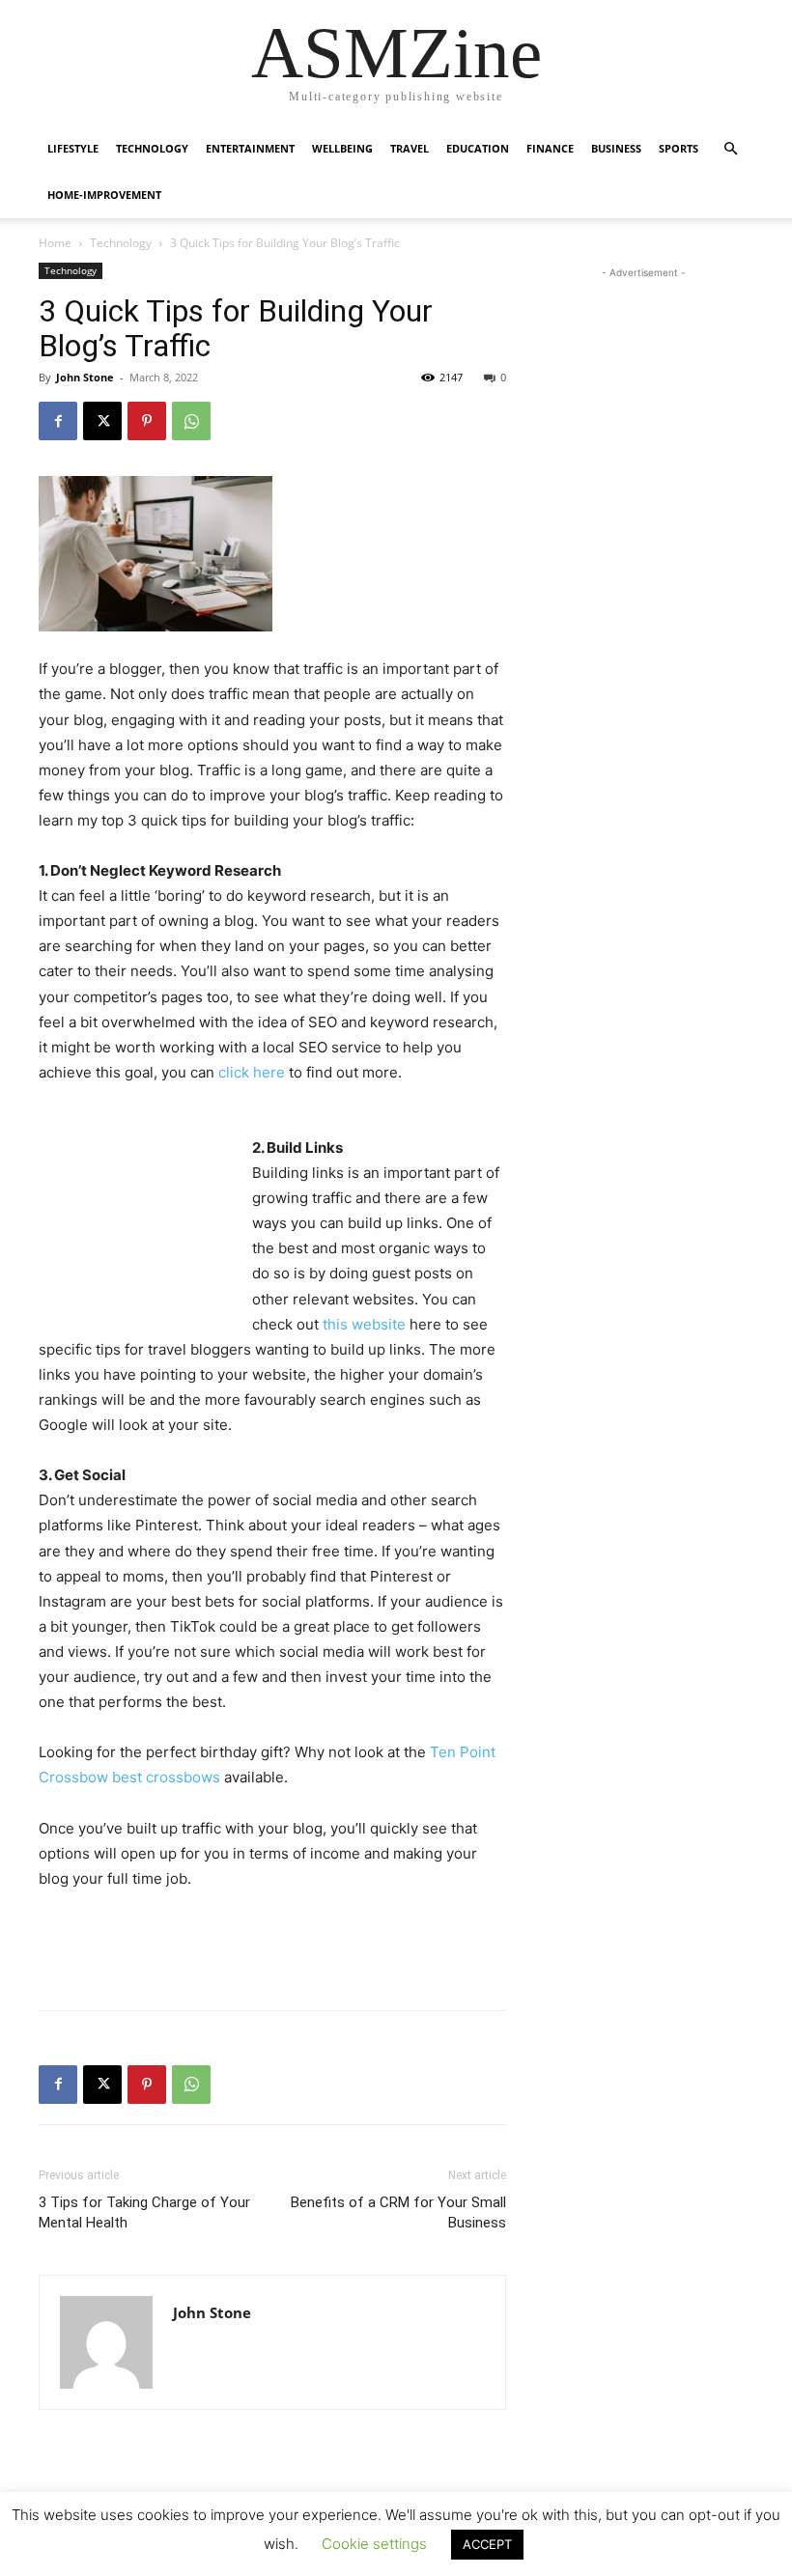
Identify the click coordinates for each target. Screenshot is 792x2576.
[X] (102, 421)
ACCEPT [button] (487, 2544)
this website (364, 1324)
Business (616, 148)
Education (478, 148)
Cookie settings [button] (374, 2544)
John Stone (85, 377)
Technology (152, 148)
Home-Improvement (104, 195)
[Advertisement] (135, 1216)
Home (55, 243)
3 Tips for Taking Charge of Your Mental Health (144, 2212)
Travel (410, 148)
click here (252, 1072)
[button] (730, 149)
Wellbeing (342, 148)
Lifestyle (73, 148)
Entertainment (250, 148)
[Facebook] (58, 421)
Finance (550, 148)
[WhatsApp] (191, 421)
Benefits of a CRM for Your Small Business (398, 2212)
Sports (679, 148)
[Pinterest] (147, 421)
